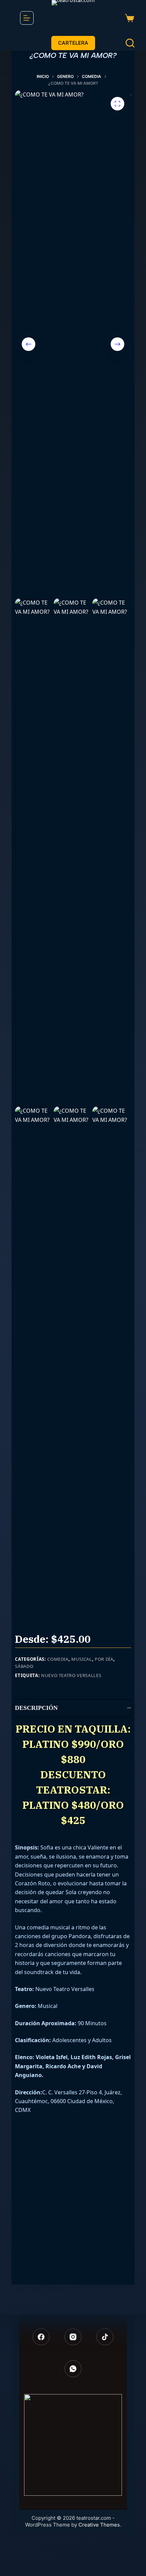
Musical (82, 1659)
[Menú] (27, 18)
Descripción (36, 1708)
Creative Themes (99, 2525)
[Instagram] (73, 2337)
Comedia (58, 1659)
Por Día (104, 1659)
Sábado (24, 1666)
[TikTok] (105, 2337)
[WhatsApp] (73, 2369)
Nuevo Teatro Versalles (71, 1675)
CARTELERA (73, 43)
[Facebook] (41, 2337)
